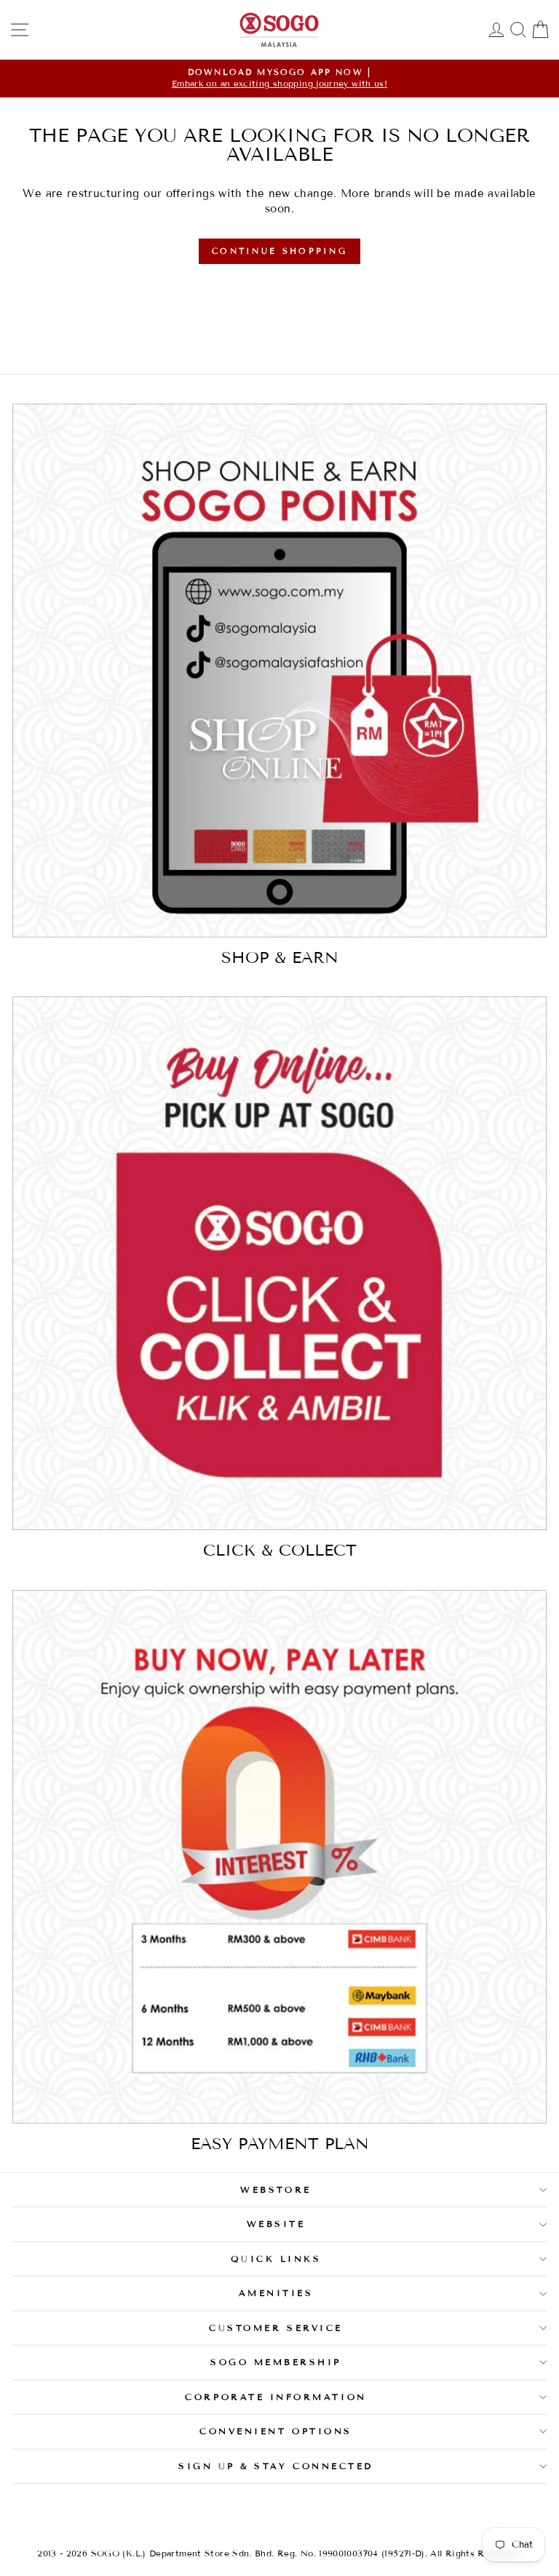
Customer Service (276, 2328)
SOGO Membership (276, 2362)
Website (276, 2224)
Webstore (275, 2189)
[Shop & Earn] (279, 671)
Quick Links (276, 2259)
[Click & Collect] (279, 1263)
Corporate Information (275, 2397)
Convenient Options (276, 2431)
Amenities (276, 2293)
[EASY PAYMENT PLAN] (279, 1857)
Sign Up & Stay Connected (276, 2466)
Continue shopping (279, 251)
